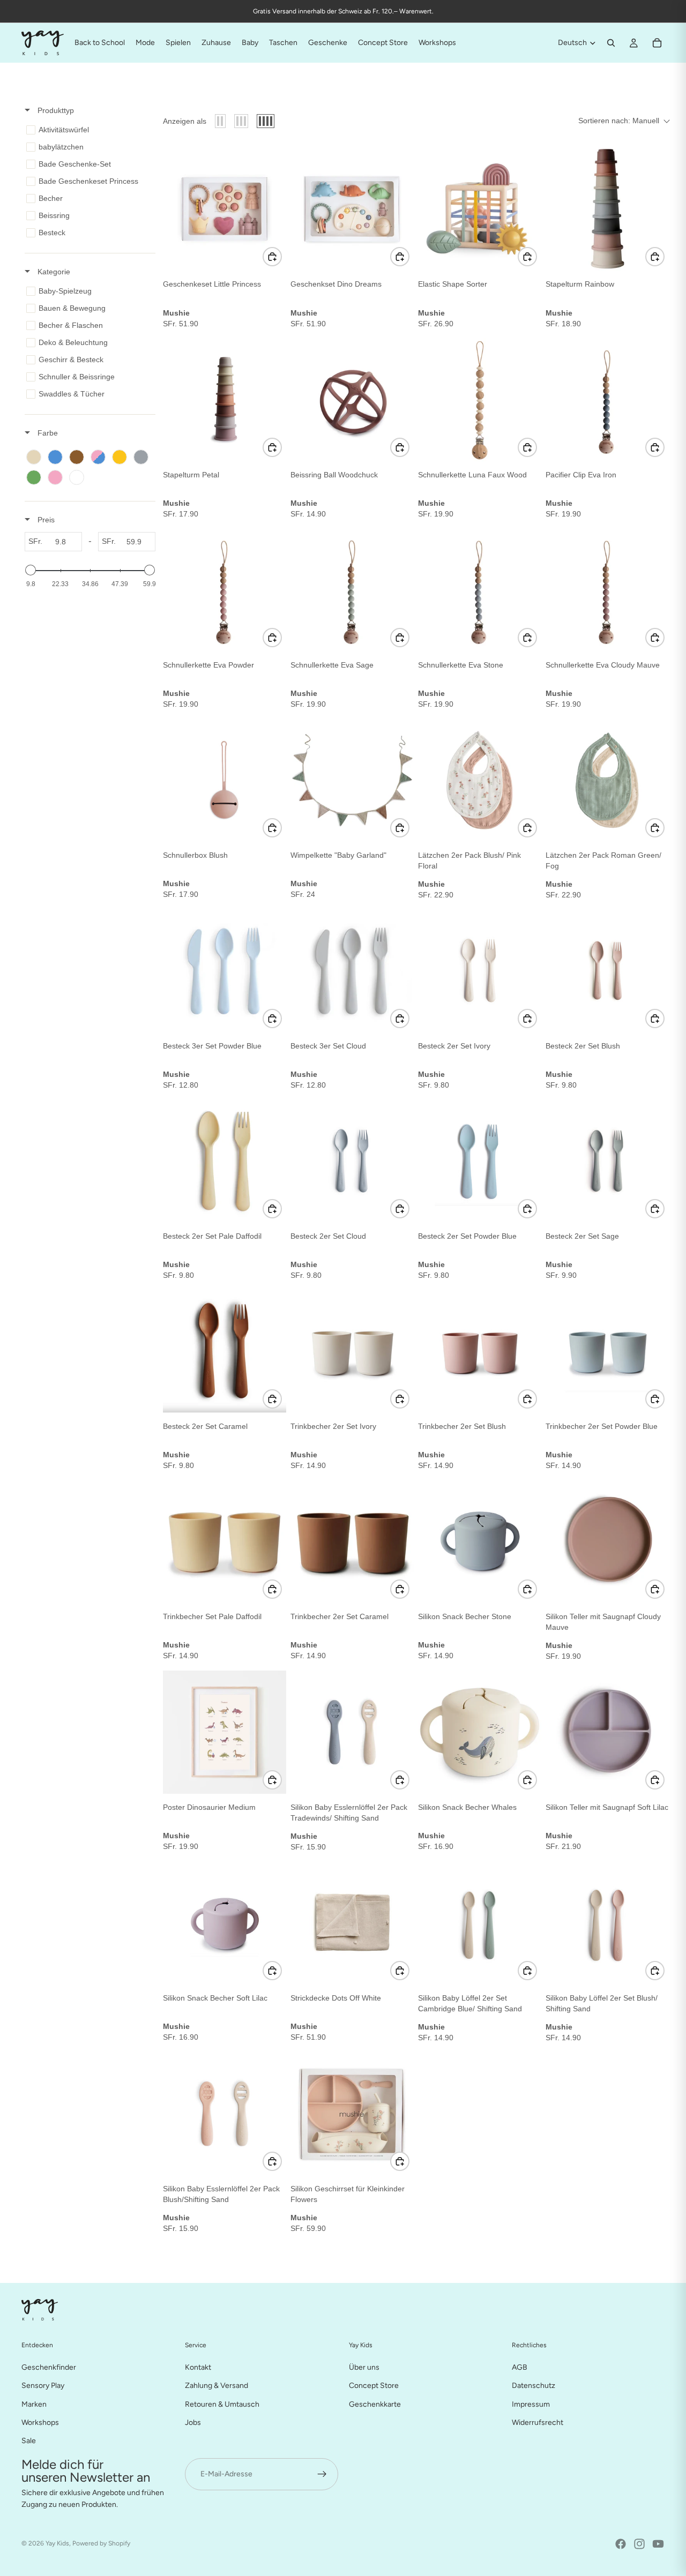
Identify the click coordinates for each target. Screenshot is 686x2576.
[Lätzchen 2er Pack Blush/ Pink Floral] (480, 780)
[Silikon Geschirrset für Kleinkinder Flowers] (352, 2114)
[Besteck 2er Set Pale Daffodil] (225, 1161)
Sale (29, 2441)
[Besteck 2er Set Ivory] (480, 971)
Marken (34, 2404)
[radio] (220, 121)
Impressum (531, 2404)
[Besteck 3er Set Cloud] (352, 971)
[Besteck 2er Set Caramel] (225, 1351)
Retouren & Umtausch (222, 2404)
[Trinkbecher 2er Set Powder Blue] (607, 1351)
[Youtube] (658, 2544)
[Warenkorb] (657, 43)
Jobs (193, 2422)
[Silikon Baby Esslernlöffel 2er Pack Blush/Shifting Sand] (225, 2114)
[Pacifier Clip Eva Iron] (607, 400)
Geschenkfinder (49, 2367)
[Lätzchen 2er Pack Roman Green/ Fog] (607, 780)
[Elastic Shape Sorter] (480, 209)
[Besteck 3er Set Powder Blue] (225, 971)
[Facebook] (621, 2544)
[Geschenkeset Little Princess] (225, 209)
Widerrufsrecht (538, 2422)
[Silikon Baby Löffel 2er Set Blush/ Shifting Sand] (607, 1923)
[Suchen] (611, 43)
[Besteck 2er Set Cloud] (352, 1161)
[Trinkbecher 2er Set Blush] (480, 1351)
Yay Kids (57, 2543)
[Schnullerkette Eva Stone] (480, 590)
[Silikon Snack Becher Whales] (480, 1732)
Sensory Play (43, 2386)
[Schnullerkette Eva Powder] (225, 590)
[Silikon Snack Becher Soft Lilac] (225, 1923)
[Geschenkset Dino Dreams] (352, 209)
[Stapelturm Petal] (225, 400)
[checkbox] (88, 130)
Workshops (40, 2422)
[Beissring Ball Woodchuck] (352, 400)
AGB (520, 2367)
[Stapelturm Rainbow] (607, 209)
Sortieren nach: (619, 121)
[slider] (31, 570)
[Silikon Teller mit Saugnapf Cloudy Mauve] (607, 1541)
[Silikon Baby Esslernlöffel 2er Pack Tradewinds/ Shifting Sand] (352, 1732)
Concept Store (374, 2386)
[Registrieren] (322, 2474)
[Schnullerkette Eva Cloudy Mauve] (607, 590)
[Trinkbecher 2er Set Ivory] (352, 1351)
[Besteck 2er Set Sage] (607, 1161)
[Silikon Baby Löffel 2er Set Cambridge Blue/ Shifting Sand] (480, 1923)
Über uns (364, 2367)
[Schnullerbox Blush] (225, 780)
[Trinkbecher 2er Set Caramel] (352, 1541)
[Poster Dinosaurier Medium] (225, 1732)
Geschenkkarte (375, 2404)
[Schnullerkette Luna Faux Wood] (480, 400)
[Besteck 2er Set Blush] (607, 971)
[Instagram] (639, 2544)
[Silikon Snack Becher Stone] (480, 1541)
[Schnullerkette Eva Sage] (352, 590)
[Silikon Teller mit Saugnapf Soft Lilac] (607, 1732)
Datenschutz (534, 2386)
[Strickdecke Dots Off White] (352, 1923)
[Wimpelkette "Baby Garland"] (352, 780)
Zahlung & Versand (217, 2386)
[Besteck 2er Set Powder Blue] (480, 1161)
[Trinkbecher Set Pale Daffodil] (225, 1541)
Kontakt (198, 2367)
